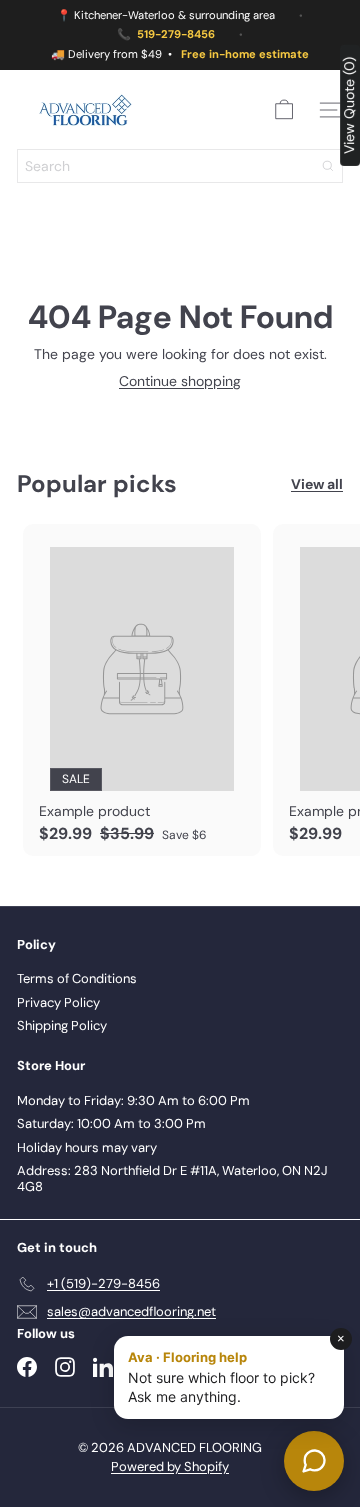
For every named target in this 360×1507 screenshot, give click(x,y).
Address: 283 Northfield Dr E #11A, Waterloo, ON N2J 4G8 (172, 1178)
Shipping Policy (62, 1025)
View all (317, 484)
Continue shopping (180, 381)
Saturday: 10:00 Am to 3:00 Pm (111, 1123)
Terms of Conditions (77, 978)
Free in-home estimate (245, 54)
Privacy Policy (58, 1002)
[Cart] (284, 110)
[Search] (328, 166)
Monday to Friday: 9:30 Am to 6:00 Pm (133, 1100)
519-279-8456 (176, 34)
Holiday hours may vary (87, 1147)
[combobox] (180, 166)
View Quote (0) (349, 105)
